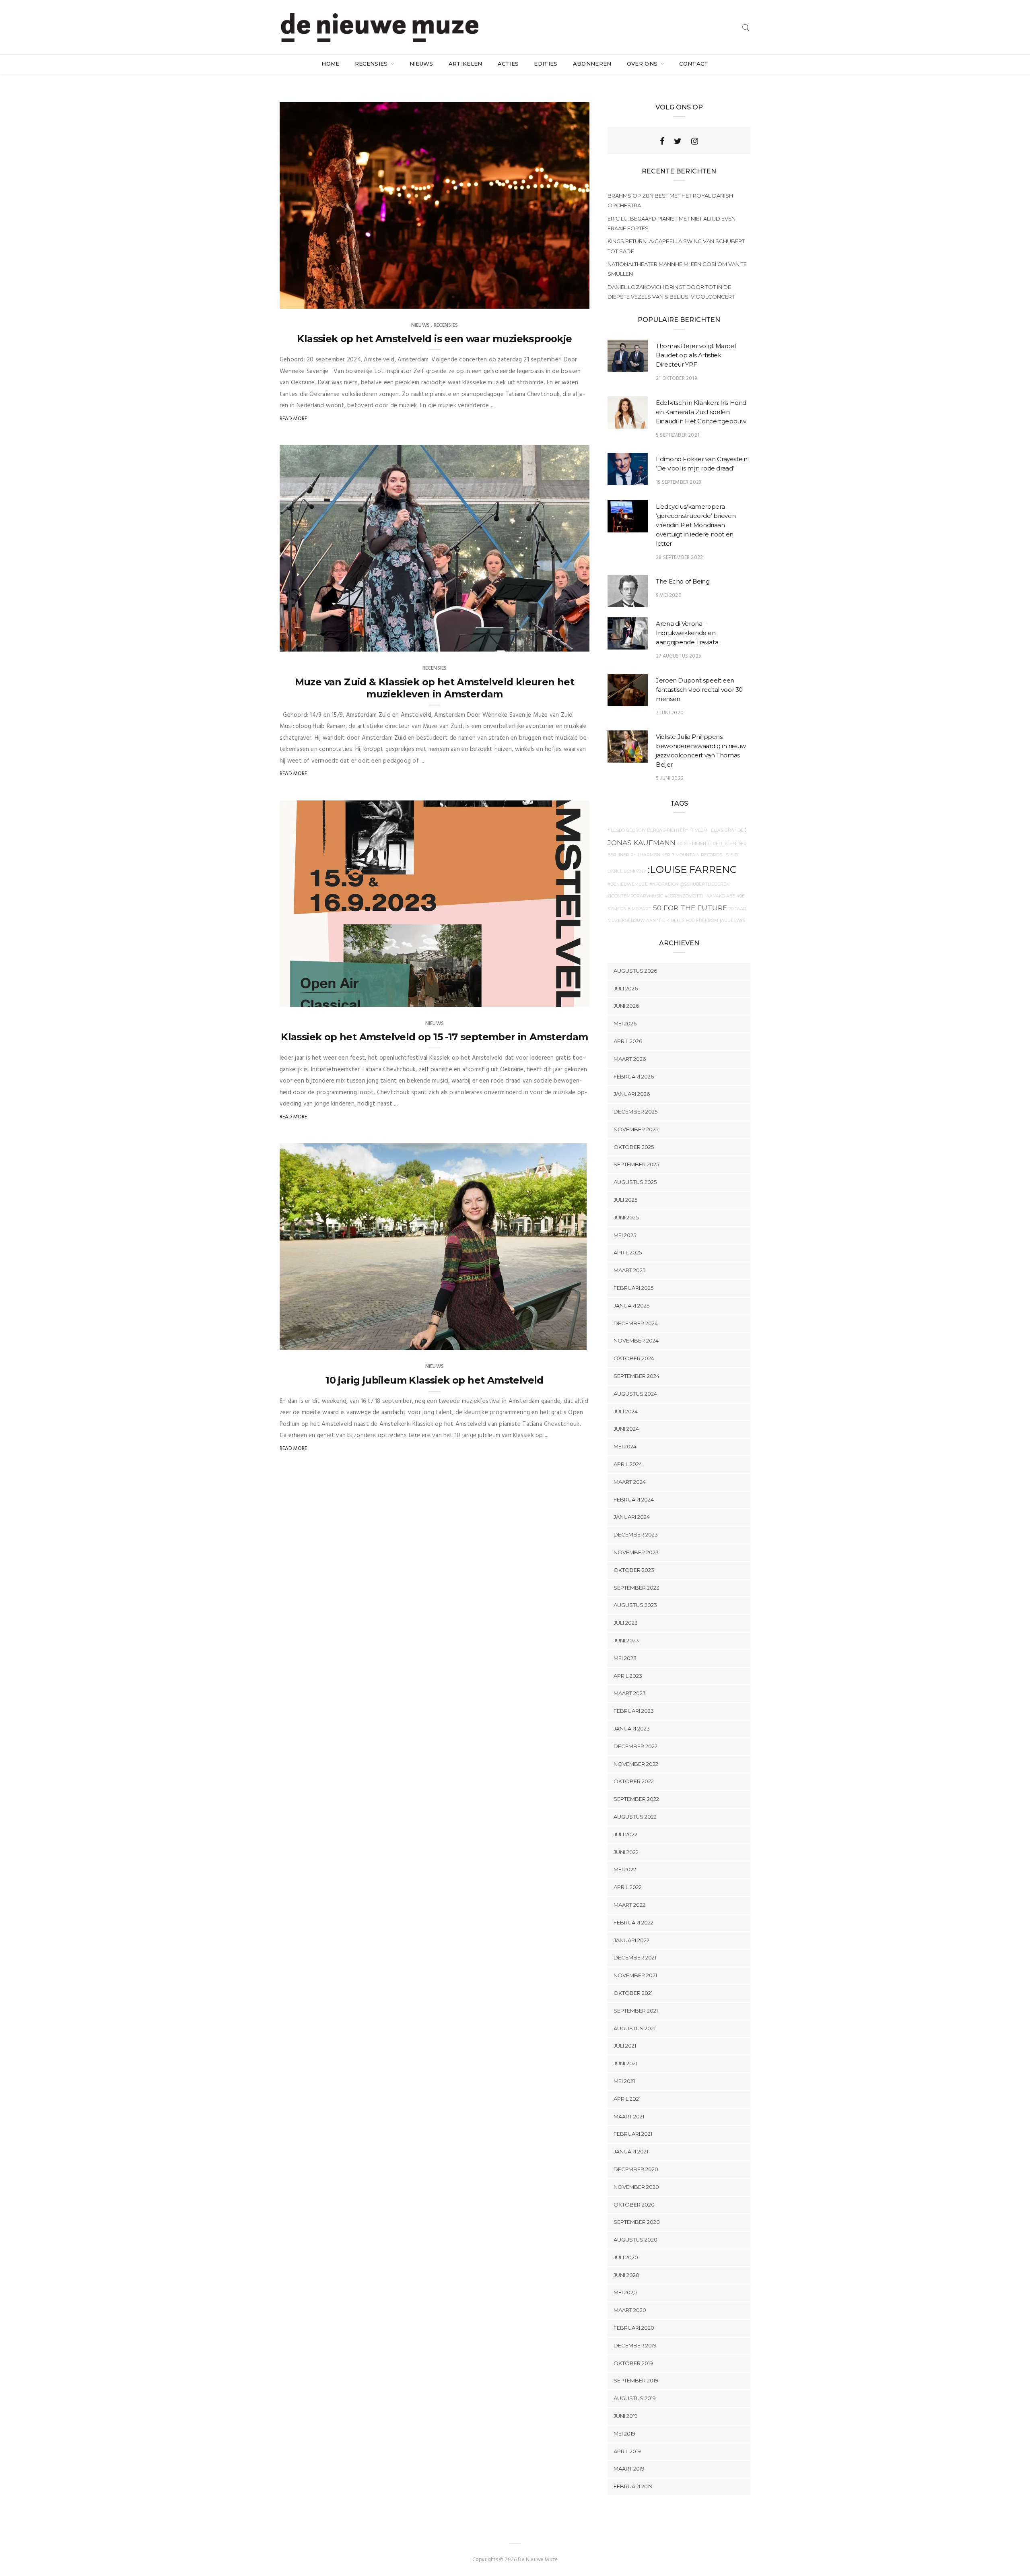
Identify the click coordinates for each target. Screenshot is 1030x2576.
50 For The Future (690, 908)
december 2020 (636, 2169)
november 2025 (636, 1129)
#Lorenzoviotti (684, 896)
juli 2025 (625, 1200)
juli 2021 (625, 2046)
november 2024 (636, 1341)
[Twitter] (678, 141)
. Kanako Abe (720, 896)
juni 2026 (626, 1006)
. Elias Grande (726, 830)
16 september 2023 (557, 643)
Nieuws (421, 64)
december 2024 (636, 1323)
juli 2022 (625, 1834)
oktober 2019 (633, 2363)
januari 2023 (632, 1728)
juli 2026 (626, 988)
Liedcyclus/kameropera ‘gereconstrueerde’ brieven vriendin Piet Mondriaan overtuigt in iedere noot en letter (696, 525)
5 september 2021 (678, 435)
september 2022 (636, 1799)
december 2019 (635, 2345)
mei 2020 (625, 2292)
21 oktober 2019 (676, 378)
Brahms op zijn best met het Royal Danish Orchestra (670, 200)
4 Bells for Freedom (693, 921)
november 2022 (636, 1764)
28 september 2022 (679, 558)
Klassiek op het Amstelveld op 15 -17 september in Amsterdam (435, 1037)
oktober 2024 (634, 1358)
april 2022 (628, 1887)
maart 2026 (630, 1059)
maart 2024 (630, 1482)
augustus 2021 (634, 2028)
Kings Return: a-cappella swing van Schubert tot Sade (676, 246)
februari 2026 (634, 1077)
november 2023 (636, 1552)
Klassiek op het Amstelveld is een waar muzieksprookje (434, 339)
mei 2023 (625, 1658)
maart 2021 (629, 2116)
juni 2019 (626, 2416)
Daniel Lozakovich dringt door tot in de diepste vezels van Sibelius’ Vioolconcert (671, 292)
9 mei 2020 (669, 595)
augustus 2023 (635, 1605)
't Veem (698, 830)
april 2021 (627, 2099)
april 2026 (628, 1041)
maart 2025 (629, 1270)
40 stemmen (692, 844)
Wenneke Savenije (318, 300)
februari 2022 (633, 1922)
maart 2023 (630, 1693)
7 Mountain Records (697, 855)
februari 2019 (633, 2486)
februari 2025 (633, 1288)
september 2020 (637, 2222)
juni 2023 (626, 1640)
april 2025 (628, 1252)
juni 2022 (626, 1852)
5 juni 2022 (670, 779)
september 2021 (636, 2011)
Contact (694, 64)
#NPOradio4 (664, 884)
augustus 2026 (635, 971)
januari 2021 (631, 2151)
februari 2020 (634, 2328)
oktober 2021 (633, 1993)
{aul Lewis (732, 921)
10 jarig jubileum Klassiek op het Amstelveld (435, 1380)
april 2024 (628, 1464)
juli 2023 (626, 1623)
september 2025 (636, 1164)
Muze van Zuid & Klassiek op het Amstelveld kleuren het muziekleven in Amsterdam (435, 688)
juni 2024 (626, 1429)
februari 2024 (634, 1499)
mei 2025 (625, 1235)
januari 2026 (632, 1094)
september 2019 (636, 2380)
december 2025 (636, 1112)
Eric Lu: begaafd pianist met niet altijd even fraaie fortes (672, 223)
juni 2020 (626, 2275)
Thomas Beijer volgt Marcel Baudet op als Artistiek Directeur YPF (696, 355)
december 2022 (636, 1746)
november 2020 (636, 2187)
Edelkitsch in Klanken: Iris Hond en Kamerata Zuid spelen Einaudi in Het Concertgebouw (701, 412)
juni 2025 (626, 1217)
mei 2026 (625, 1023)
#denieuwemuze (628, 884)
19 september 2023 (679, 482)
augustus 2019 (635, 2398)
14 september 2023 (557, 998)
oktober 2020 (634, 2205)
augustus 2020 (636, 2240)
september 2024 (637, 1376)
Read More (294, 419)
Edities (546, 64)
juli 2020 (626, 2257)
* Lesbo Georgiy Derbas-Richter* (648, 830)
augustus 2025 (635, 1182)
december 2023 (636, 1534)
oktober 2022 (634, 1781)
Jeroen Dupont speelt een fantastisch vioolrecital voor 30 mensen (699, 690)
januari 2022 (631, 1940)
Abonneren (592, 64)
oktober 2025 (634, 1147)
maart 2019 (629, 2469)
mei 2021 (624, 2081)
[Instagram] (695, 141)
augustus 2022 (635, 1817)
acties (508, 64)
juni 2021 (625, 2063)
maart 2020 (630, 2310)
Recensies (372, 64)
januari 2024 (632, 1517)
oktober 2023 (634, 1570)
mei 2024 (625, 1446)
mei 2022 (625, 1869)
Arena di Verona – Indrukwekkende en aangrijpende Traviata (687, 633)
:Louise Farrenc (692, 869)
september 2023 (637, 1588)
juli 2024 (626, 1411)
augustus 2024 (635, 1394)
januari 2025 (631, 1306)
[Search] (746, 28)
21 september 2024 (557, 300)
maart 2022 (629, 1905)
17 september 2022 (554, 1341)
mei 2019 (624, 2434)
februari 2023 (634, 1711)
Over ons (643, 64)
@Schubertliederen (705, 884)
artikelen (466, 64)
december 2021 (635, 1957)
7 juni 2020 (670, 713)
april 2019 (627, 2451)
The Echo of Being (683, 581)
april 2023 (628, 1676)
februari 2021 (633, 2134)
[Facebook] (662, 141)
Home (330, 64)
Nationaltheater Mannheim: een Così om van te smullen (677, 269)
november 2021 (635, 1975)
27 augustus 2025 (679, 656)
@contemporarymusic (635, 896)
